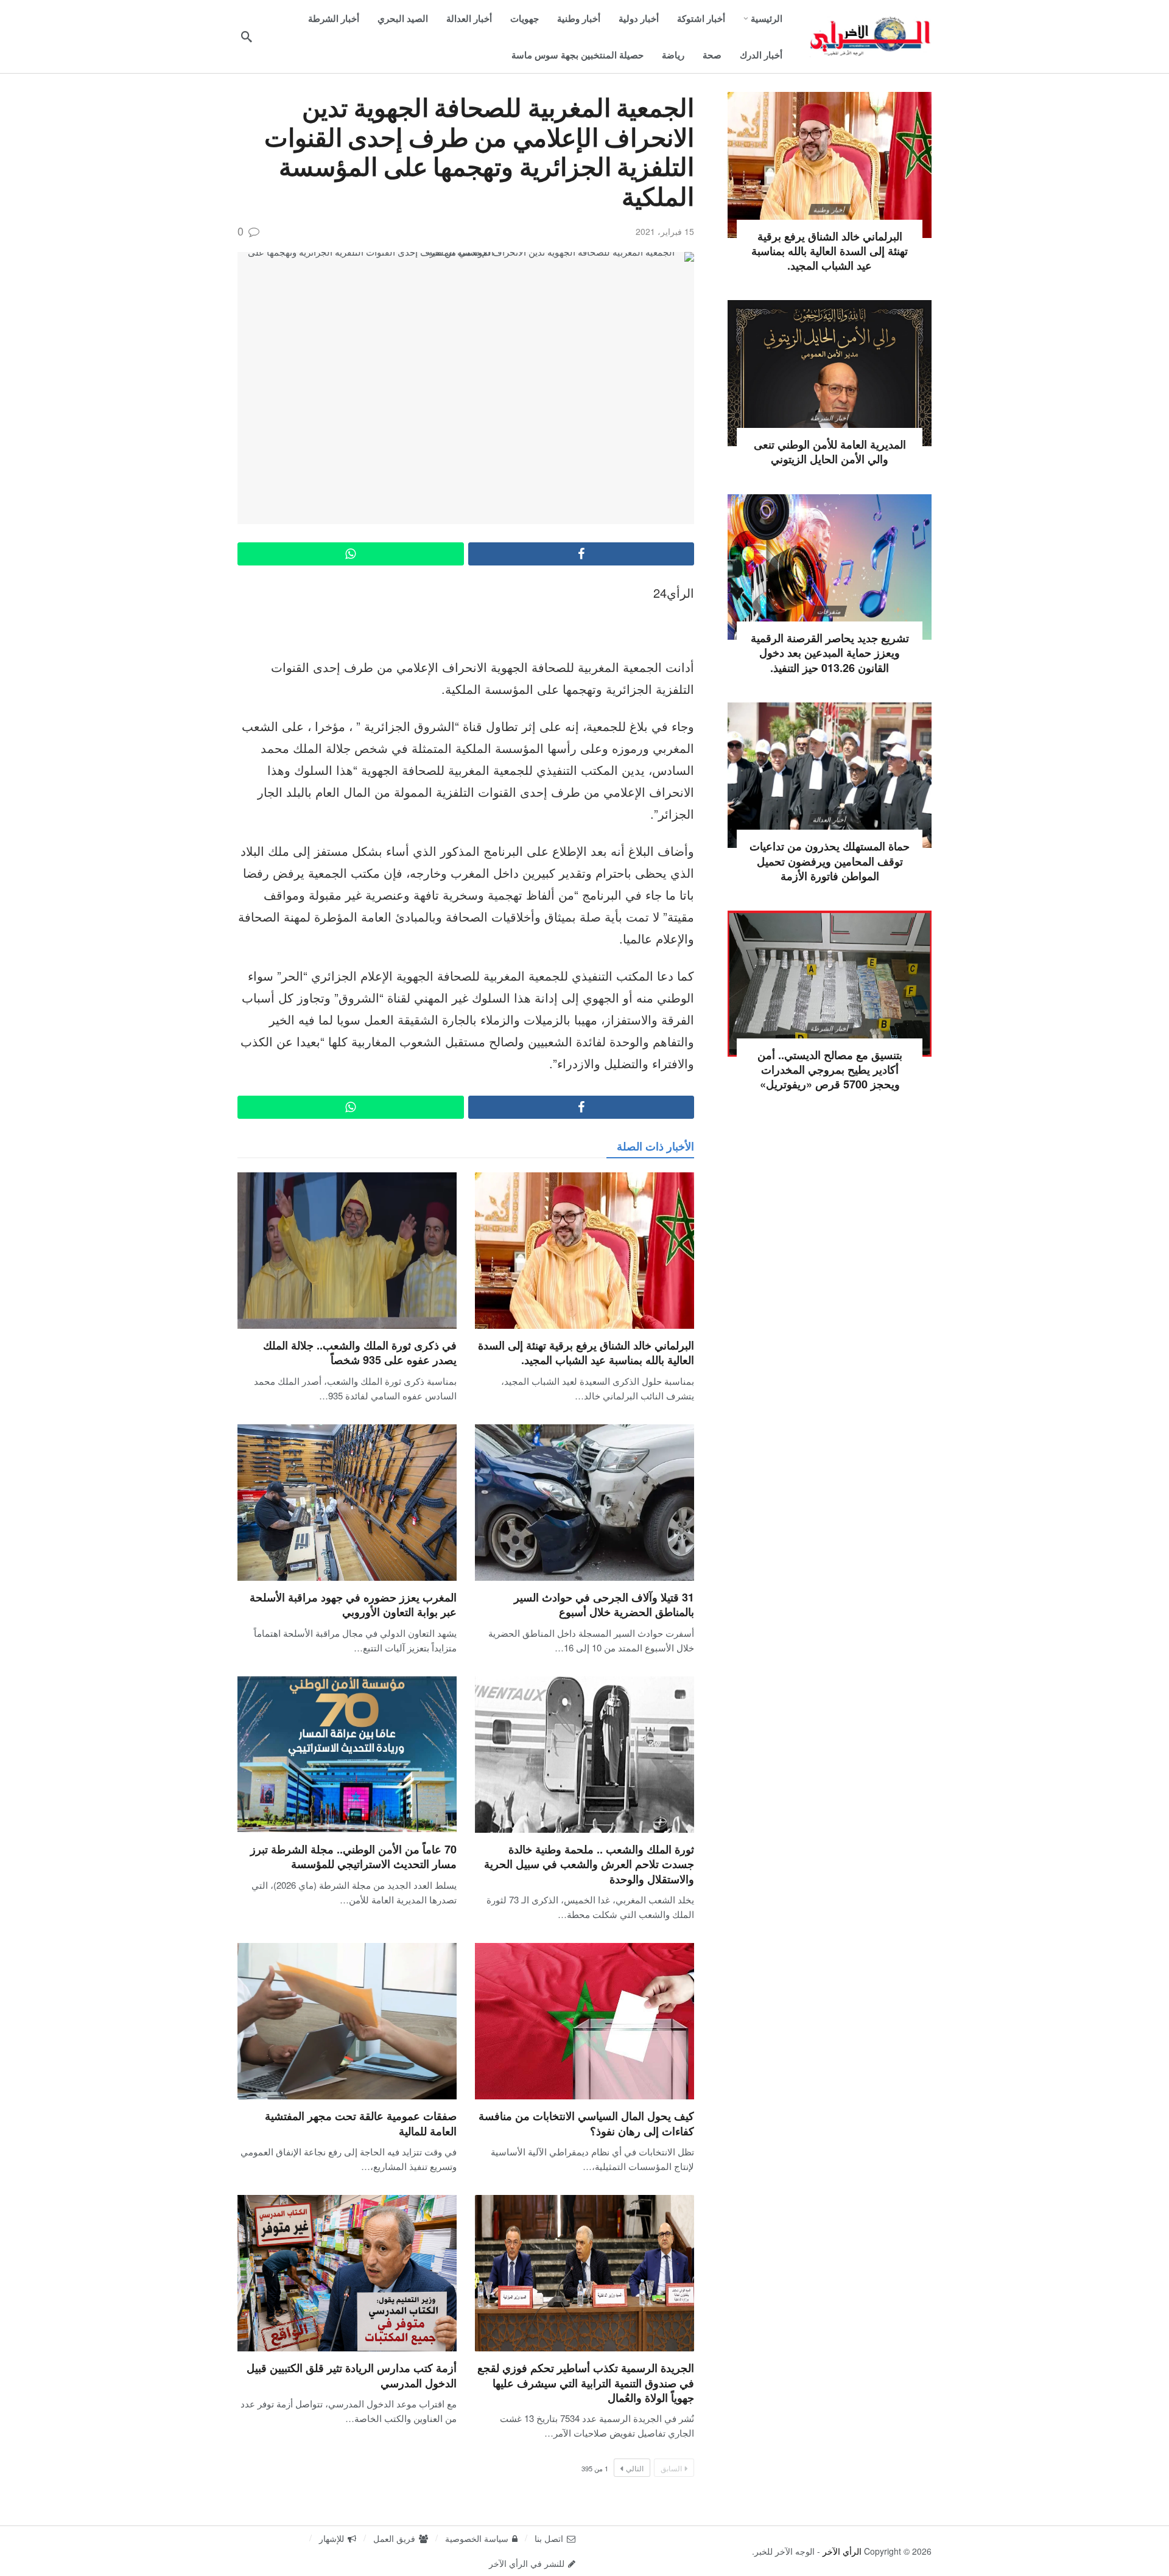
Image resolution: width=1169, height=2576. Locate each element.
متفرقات (830, 611)
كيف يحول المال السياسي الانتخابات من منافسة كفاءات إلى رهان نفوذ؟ (586, 2123)
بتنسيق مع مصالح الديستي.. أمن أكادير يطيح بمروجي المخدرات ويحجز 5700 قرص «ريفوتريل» (830, 1070)
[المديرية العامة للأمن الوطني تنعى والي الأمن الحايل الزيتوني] (830, 373)
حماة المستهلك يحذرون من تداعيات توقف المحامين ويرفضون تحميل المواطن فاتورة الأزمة (830, 861)
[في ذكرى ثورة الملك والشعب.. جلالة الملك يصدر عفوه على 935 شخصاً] (347, 1251)
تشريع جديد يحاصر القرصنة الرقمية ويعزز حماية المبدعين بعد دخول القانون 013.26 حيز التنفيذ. (830, 653)
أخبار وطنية (830, 209)
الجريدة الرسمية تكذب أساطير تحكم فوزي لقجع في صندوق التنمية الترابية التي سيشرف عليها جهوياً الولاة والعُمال (586, 2383)
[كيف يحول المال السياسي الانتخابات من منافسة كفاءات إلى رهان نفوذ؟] (584, 2021)
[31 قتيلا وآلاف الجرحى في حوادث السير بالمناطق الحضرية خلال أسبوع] (584, 1503)
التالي (635, 2468)
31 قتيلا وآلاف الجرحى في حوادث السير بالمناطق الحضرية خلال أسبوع (604, 1605)
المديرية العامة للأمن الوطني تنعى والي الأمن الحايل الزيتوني (830, 452)
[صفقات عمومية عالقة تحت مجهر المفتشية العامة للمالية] (347, 2021)
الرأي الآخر (842, 2551)
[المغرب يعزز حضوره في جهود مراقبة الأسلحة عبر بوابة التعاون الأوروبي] (347, 1503)
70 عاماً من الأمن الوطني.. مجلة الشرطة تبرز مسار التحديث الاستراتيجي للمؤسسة (353, 1857)
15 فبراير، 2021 (665, 231)
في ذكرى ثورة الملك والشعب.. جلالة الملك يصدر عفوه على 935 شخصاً (360, 1353)
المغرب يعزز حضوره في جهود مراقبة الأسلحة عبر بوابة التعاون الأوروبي (353, 1605)
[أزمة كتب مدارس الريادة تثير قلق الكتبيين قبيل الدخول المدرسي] (347, 2273)
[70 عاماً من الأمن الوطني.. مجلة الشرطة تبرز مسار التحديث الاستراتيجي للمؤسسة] (347, 1755)
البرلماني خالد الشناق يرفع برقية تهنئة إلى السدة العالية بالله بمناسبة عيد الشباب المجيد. (586, 1353)
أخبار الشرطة (829, 418)
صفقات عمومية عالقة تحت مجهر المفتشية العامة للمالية (361, 2123)
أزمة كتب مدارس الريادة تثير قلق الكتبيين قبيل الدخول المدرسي (352, 2375)
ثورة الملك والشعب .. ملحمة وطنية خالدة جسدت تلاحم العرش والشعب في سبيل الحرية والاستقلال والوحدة (589, 1864)
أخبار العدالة (829, 819)
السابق (671, 2468)
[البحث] (247, 37)
